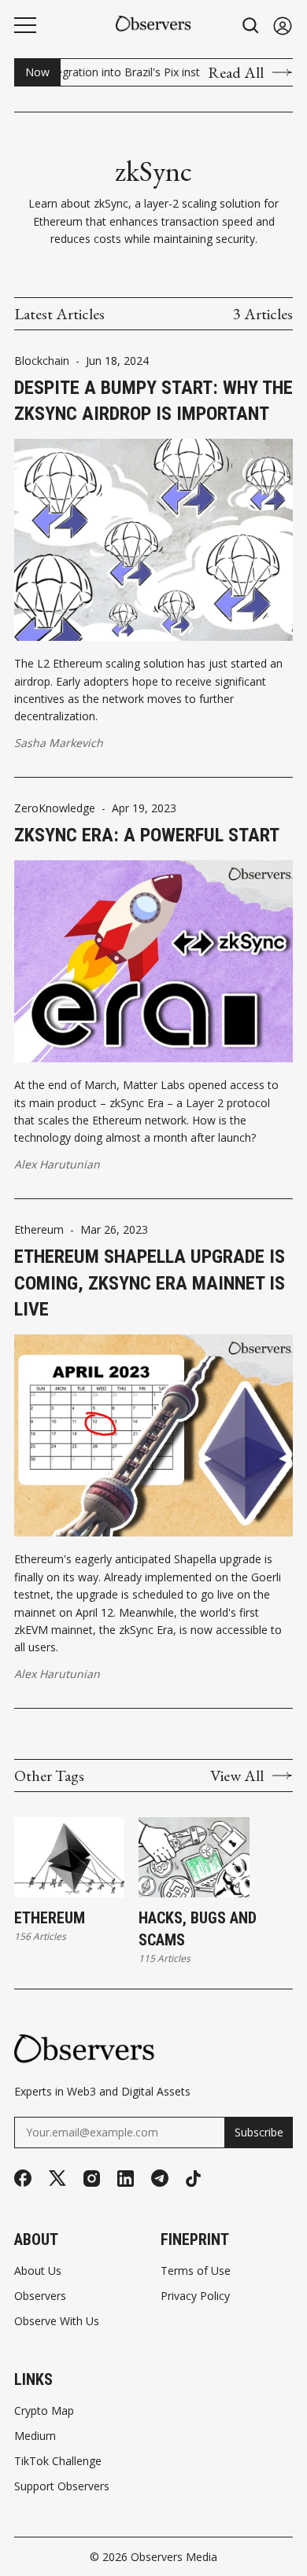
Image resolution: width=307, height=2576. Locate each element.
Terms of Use (196, 2271)
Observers (40, 2296)
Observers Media (174, 2557)
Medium (35, 2436)
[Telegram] (160, 2178)
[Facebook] (23, 2178)
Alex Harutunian (57, 1164)
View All (237, 1776)
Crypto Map (44, 2411)
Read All (236, 72)
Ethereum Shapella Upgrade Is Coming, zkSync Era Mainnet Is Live (150, 1283)
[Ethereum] (69, 1857)
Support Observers (62, 2486)
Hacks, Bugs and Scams (198, 1929)
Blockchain (42, 361)
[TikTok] (193, 2179)
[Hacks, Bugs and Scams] (194, 1857)
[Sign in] (283, 26)
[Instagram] (92, 2179)
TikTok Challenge (58, 2461)
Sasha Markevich (59, 743)
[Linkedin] (126, 2179)
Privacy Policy (195, 2296)
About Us (38, 2271)
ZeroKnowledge (55, 808)
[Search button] (251, 26)
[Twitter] (57, 2179)
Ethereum (39, 1230)
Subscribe (259, 2132)
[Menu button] (25, 25)
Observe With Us (57, 2321)
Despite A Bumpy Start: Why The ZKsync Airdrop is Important (153, 401)
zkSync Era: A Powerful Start (147, 835)
